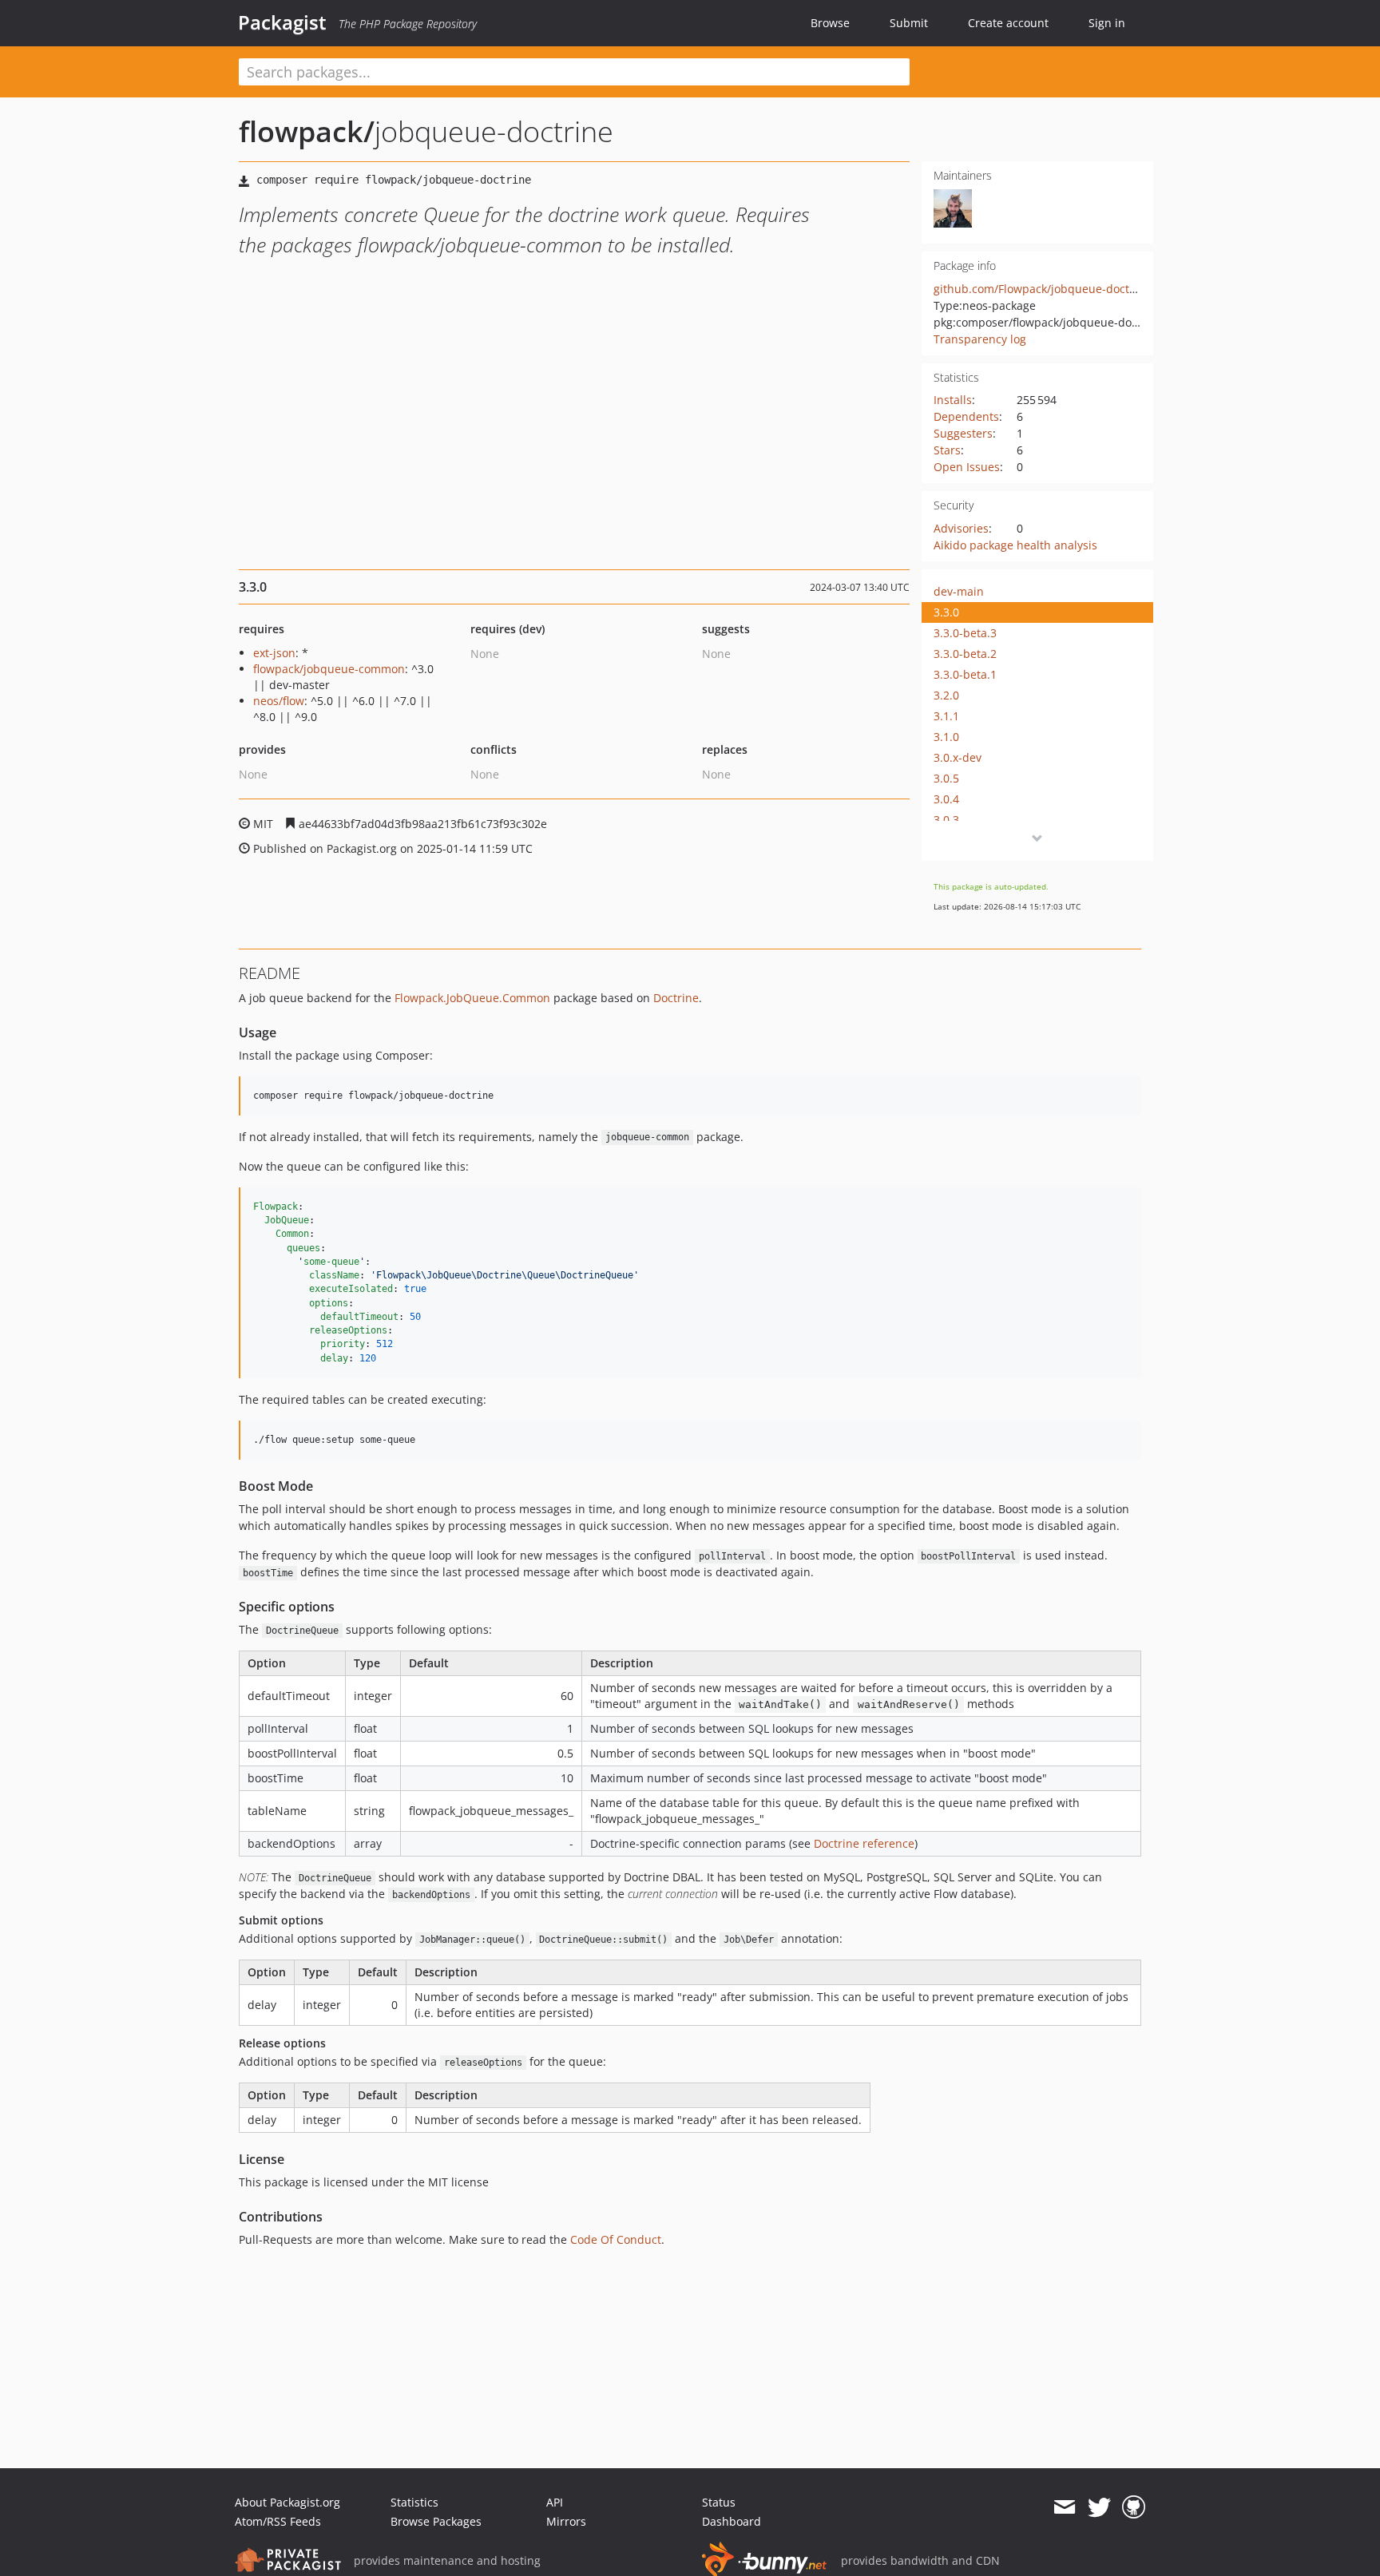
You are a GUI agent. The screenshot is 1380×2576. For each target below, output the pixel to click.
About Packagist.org (287, 2502)
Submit (909, 23)
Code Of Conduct (616, 2239)
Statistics (414, 2502)
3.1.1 (946, 716)
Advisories (961, 528)
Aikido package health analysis (1015, 545)
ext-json (274, 653)
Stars (947, 450)
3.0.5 (946, 778)
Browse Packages (436, 2521)
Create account (1008, 23)
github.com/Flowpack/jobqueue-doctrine (1042, 289)
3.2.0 (946, 695)
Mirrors (566, 2521)
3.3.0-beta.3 (965, 633)
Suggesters (963, 433)
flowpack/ (307, 131)
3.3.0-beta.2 (965, 654)
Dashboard (732, 2521)
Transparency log (980, 339)
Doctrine (676, 998)
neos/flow (279, 701)
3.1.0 (946, 737)
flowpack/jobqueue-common (329, 669)
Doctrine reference (864, 1843)
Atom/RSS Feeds (278, 2521)
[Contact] (1064, 2507)
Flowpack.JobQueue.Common (472, 998)
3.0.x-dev (958, 757)
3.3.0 (946, 612)
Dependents (966, 416)
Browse (830, 23)
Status (719, 2502)
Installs (953, 400)
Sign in (1107, 23)
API (555, 2502)
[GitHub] (1134, 2507)
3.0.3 (946, 820)
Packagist (282, 22)
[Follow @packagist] (1099, 2507)
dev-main (959, 591)
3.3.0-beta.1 (965, 674)
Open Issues (967, 467)
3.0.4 (946, 799)
